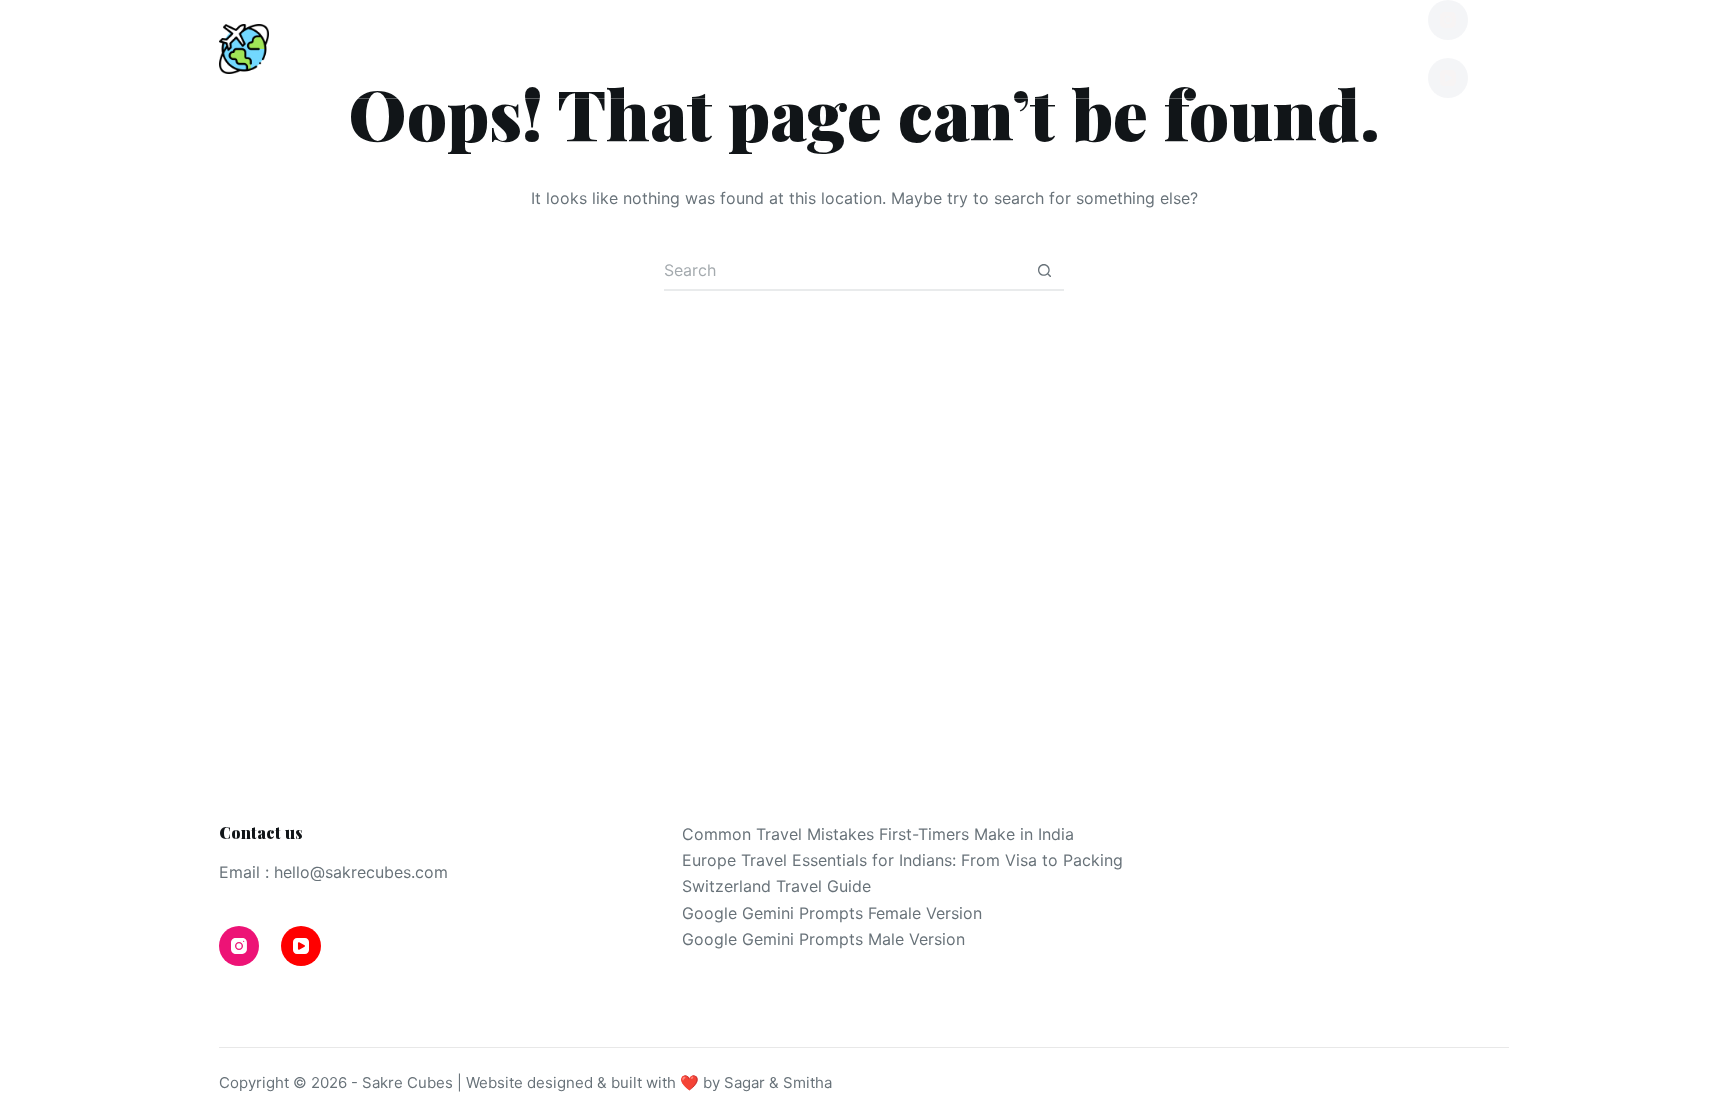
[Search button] (1044, 271)
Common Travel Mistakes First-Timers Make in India (878, 834)
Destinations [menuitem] (435, 48)
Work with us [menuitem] (1292, 48)
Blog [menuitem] (632, 48)
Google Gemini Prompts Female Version (832, 913)
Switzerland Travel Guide (776, 886)
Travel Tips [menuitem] (819, 48)
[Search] (1501, 49)
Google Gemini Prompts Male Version (823, 939)
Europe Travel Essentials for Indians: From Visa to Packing (902, 860)
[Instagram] (1448, 20)
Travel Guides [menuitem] (1058, 48)
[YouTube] (1448, 78)
